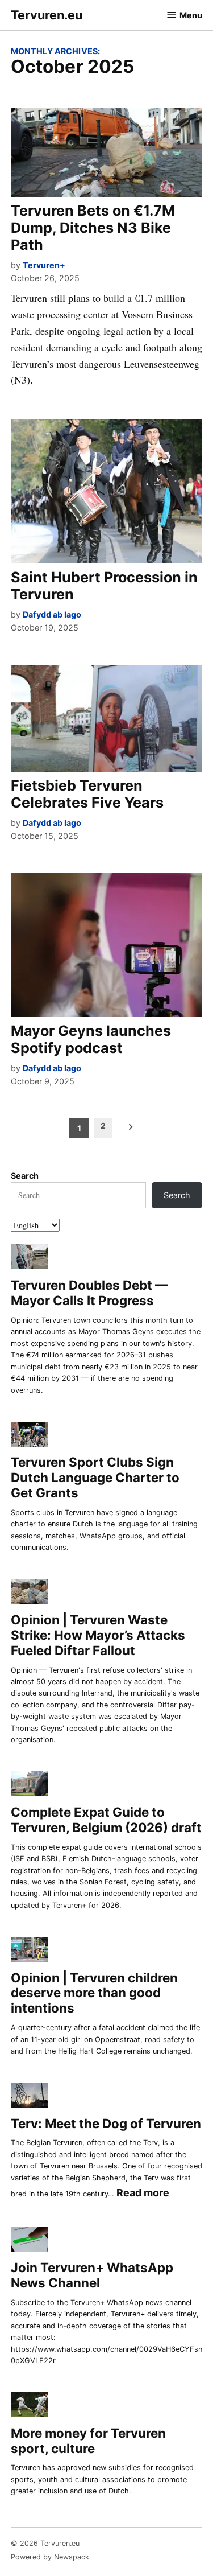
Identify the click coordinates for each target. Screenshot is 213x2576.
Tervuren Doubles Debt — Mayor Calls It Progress (89, 1293)
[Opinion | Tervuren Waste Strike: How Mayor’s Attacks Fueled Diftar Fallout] (30, 1593)
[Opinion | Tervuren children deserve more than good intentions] (30, 1951)
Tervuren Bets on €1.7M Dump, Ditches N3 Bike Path (93, 228)
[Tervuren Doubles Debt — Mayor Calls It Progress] (30, 1259)
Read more (143, 2194)
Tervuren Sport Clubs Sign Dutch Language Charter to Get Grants (95, 1477)
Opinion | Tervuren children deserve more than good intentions (94, 1993)
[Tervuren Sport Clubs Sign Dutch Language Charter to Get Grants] (30, 1436)
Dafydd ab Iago (52, 614)
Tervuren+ (44, 265)
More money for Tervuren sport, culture (88, 2441)
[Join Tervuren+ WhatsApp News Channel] (30, 2241)
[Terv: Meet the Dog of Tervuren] (30, 2096)
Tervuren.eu (47, 15)
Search (25, 1176)
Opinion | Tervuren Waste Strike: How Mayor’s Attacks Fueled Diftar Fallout (98, 1635)
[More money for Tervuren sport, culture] (30, 2406)
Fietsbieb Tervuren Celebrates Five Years (87, 794)
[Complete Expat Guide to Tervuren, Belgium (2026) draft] (30, 1786)
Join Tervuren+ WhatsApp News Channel (92, 2275)
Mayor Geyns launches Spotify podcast (91, 1039)
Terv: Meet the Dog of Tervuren (106, 2123)
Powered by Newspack (50, 2557)
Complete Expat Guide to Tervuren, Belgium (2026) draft (106, 1820)
